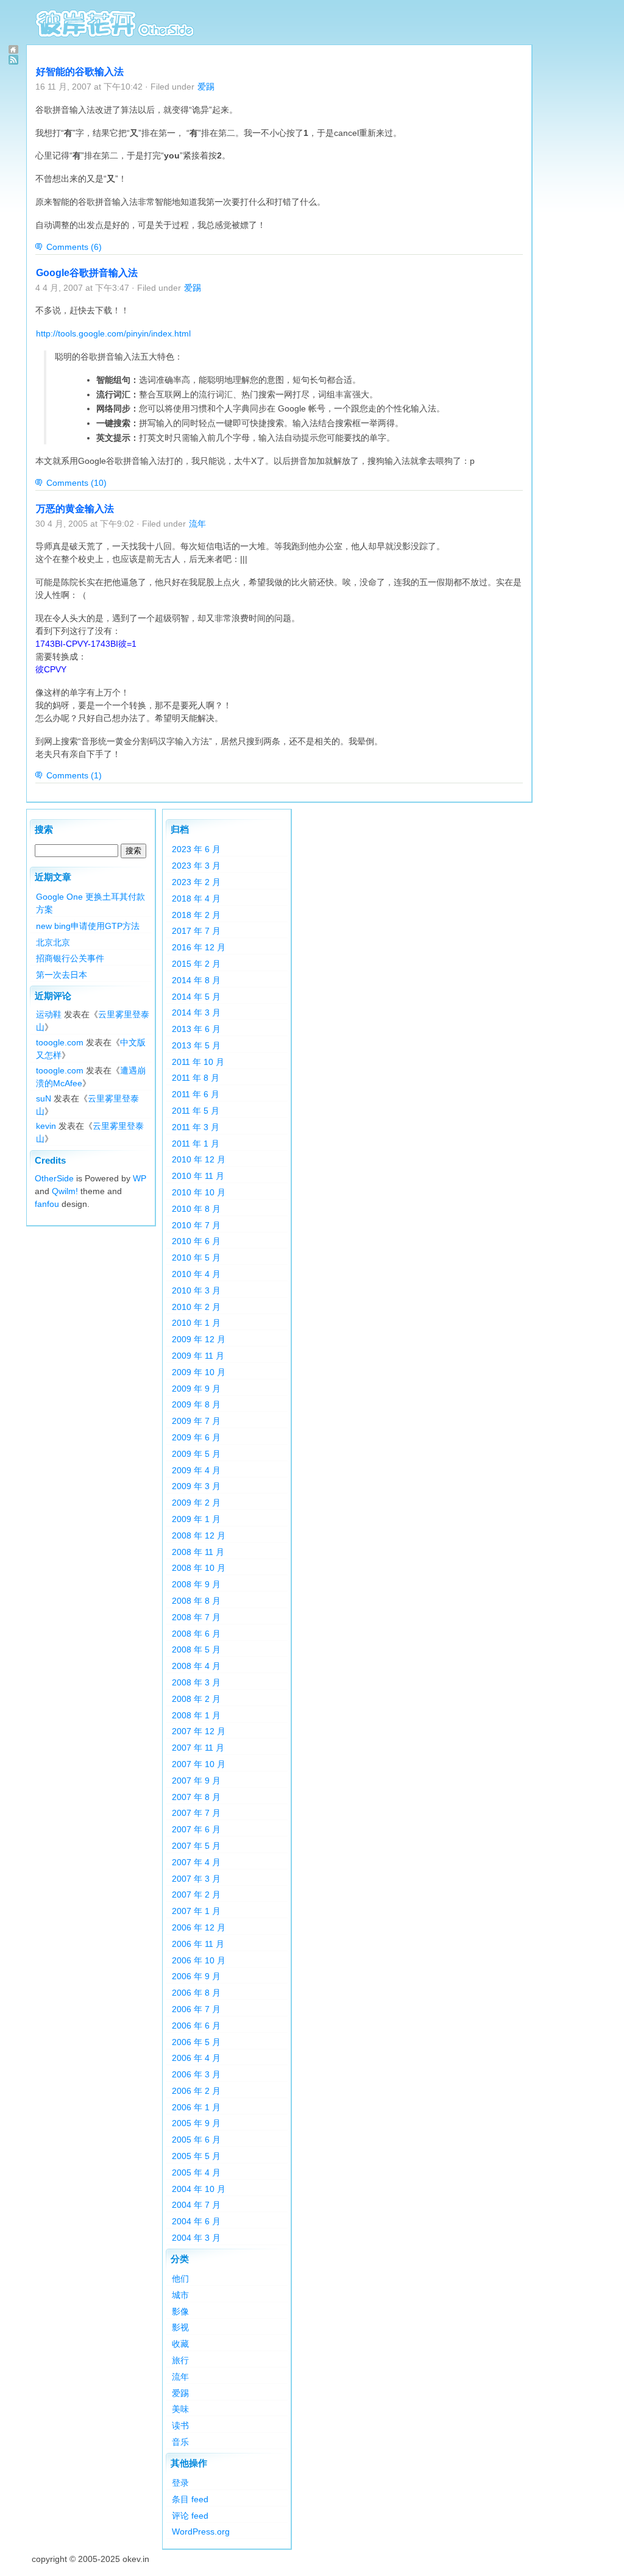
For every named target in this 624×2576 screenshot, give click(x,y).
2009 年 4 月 (196, 1470)
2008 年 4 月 (196, 1666)
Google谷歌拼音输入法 (87, 273)
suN (44, 1098)
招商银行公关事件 (70, 958)
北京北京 (53, 942)
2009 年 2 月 (196, 1503)
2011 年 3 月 (196, 1127)
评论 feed (190, 2516)
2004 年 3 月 (196, 2238)
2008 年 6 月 (196, 1634)
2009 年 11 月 (198, 1356)
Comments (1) (74, 775)
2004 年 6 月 (196, 2221)
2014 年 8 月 (196, 980)
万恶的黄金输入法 (75, 509)
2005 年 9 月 (196, 2123)
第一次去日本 (62, 975)
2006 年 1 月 (196, 2107)
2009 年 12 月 (199, 1339)
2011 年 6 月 (196, 1094)
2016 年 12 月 (199, 947)
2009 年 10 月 (199, 1372)
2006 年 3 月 (196, 2074)
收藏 (180, 2344)
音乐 (180, 2442)
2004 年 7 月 (196, 2205)
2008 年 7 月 (196, 1617)
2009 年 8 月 (196, 1404)
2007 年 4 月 (196, 1862)
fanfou (47, 1204)
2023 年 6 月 (196, 849)
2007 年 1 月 (196, 1911)
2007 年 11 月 (198, 1748)
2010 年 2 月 (196, 1307)
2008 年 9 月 (196, 1584)
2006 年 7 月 (196, 2009)
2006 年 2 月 (196, 2091)
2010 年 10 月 (199, 1192)
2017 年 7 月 (196, 931)
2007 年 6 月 (196, 1829)
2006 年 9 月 (196, 1976)
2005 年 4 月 (196, 2172)
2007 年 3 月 (196, 1879)
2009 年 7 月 (196, 1421)
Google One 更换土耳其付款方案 (90, 903)
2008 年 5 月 (196, 1649)
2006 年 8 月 (196, 1993)
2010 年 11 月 (198, 1176)
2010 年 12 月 (199, 1159)
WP (140, 1178)
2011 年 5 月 (196, 1111)
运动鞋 (49, 1014)
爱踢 (206, 87)
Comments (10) (76, 483)
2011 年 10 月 (198, 1062)
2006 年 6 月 (196, 2026)
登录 (180, 2483)
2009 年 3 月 (196, 1486)
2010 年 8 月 (196, 1209)
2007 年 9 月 (196, 1781)
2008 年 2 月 (196, 1699)
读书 (180, 2425)
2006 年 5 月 (196, 2042)
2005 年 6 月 (196, 2140)
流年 (197, 524)
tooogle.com (60, 1042)
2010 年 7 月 (196, 1225)
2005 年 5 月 (196, 2156)
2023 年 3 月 (196, 866)
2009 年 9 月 (196, 1389)
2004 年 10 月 (199, 2189)
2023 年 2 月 (196, 882)
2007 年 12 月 (199, 1731)
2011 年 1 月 (196, 1144)
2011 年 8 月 (196, 1078)
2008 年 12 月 (199, 1535)
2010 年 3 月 (196, 1290)
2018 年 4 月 (196, 898)
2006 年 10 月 (199, 1960)
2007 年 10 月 (199, 1764)
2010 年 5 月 (196, 1258)
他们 (180, 2279)
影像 (180, 2311)
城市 (180, 2295)
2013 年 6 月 (196, 1029)
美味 (180, 2409)
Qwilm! (65, 1191)
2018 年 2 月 (196, 915)
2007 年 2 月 (196, 1895)
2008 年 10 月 (199, 1568)
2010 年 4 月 (196, 1274)
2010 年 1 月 (196, 1323)
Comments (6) (74, 247)
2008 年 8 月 (196, 1601)
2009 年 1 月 (196, 1519)
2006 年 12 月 (199, 1927)
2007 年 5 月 (196, 1846)
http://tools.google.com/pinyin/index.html (113, 333)
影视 (180, 2327)
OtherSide (54, 1178)
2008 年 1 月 (196, 1715)
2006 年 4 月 (196, 2058)
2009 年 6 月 (196, 1437)
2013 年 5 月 (196, 1045)
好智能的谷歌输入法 (80, 72)
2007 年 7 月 (196, 1813)
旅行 (180, 2360)
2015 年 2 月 (196, 964)
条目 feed (190, 2499)
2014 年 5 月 (196, 997)
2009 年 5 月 (196, 1454)
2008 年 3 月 (196, 1682)
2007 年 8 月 (196, 1797)
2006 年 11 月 (198, 1944)
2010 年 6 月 (196, 1241)
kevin (46, 1126)
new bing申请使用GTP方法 (88, 926)
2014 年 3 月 (196, 1012)
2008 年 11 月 (198, 1552)
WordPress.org (201, 2532)
